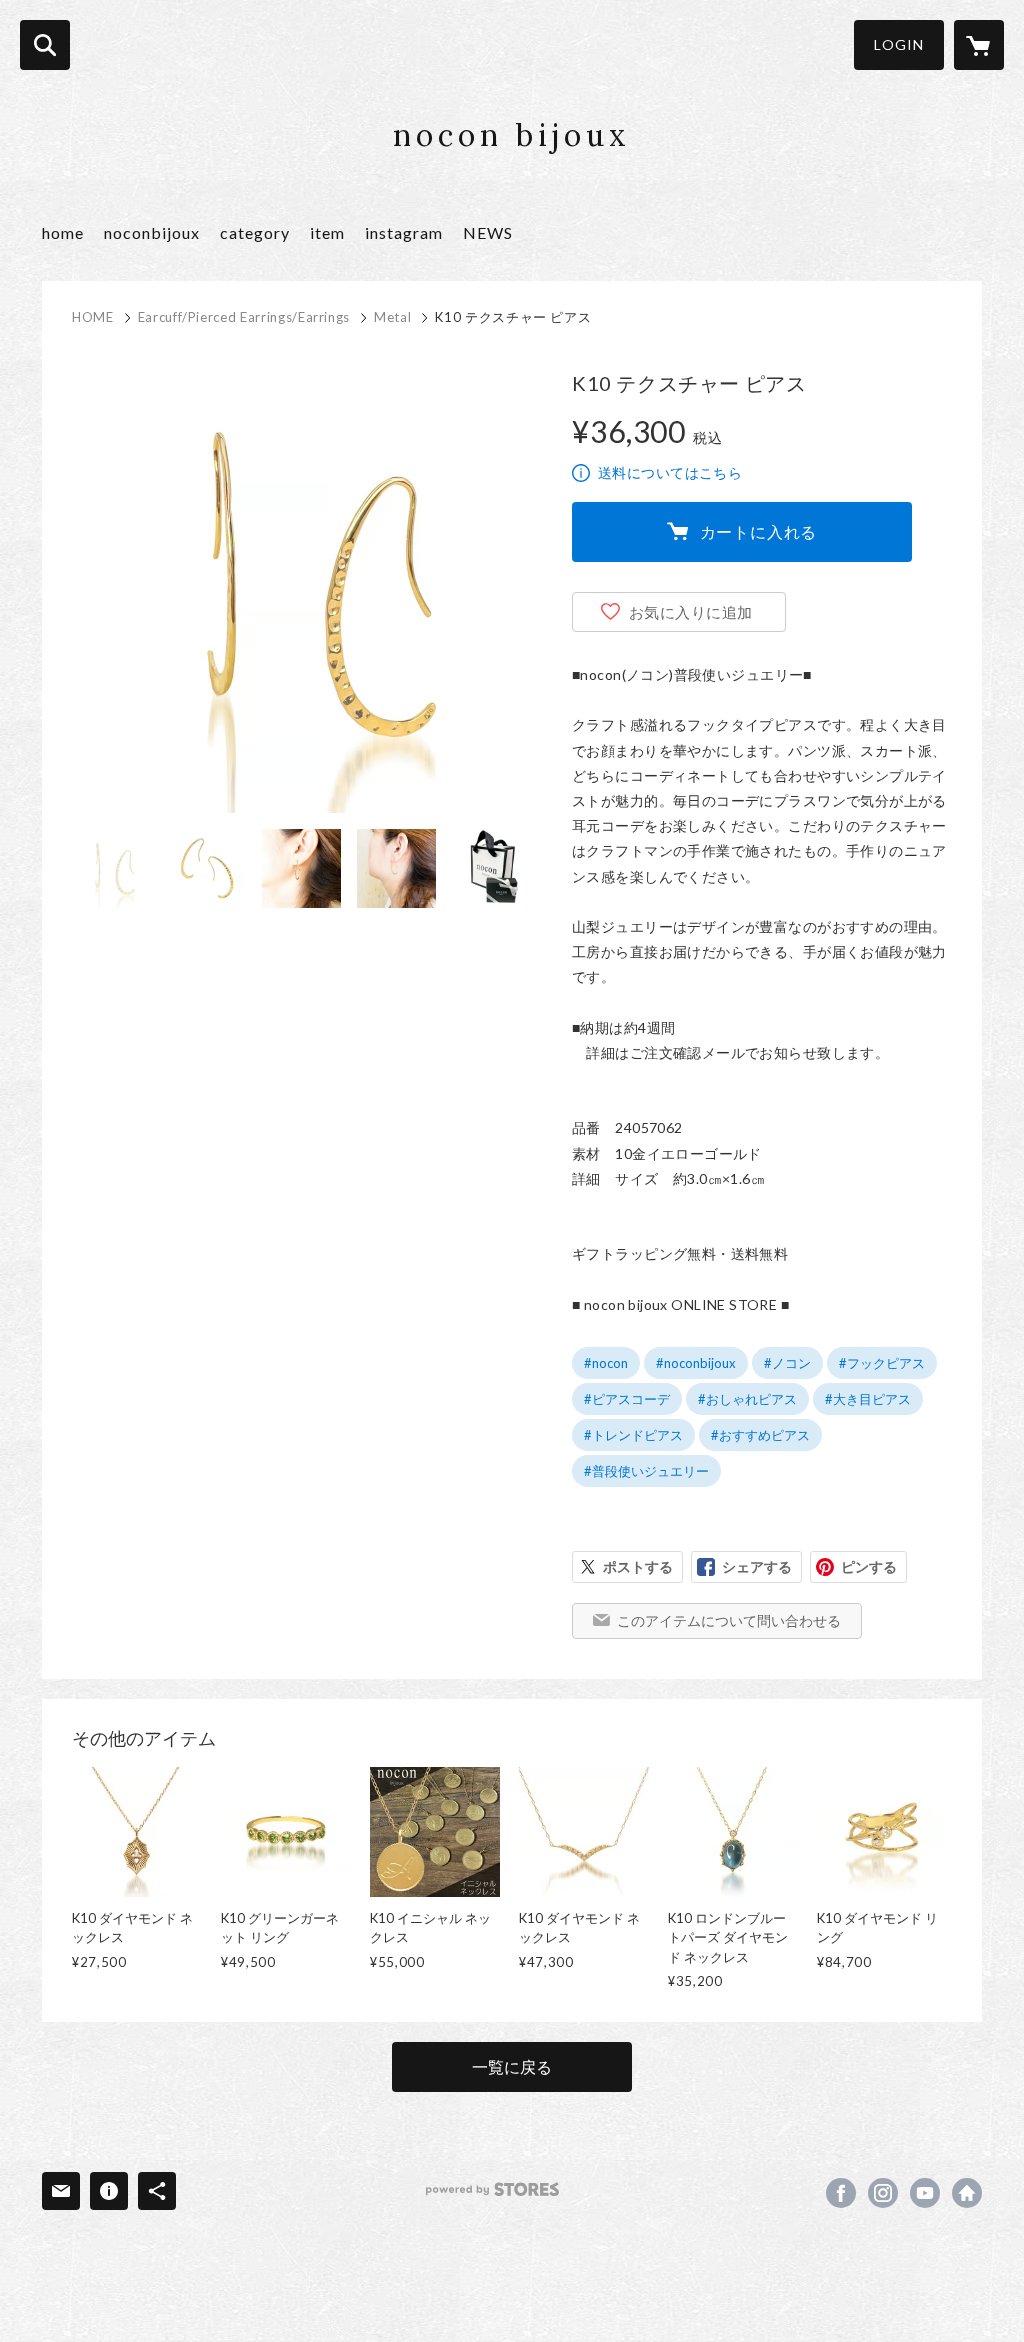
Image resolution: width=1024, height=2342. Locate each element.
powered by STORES (492, 2189)
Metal (392, 317)
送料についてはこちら (670, 472)
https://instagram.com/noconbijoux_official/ (883, 2193)
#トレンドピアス (633, 1435)
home (63, 232)
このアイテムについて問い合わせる (729, 1620)
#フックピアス (882, 1363)
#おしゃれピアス (747, 1399)
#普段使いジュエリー (646, 1471)
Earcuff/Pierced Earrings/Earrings (244, 317)
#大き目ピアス (868, 1399)
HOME (93, 317)
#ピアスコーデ (627, 1399)
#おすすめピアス (760, 1435)
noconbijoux (152, 232)
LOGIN (899, 44)
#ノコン (787, 1363)
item (327, 232)
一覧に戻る (512, 2066)
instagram (404, 232)
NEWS (488, 232)
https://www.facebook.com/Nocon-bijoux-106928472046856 (841, 2193)
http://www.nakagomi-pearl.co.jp (967, 2193)
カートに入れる (759, 531)
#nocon (606, 1363)
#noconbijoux (696, 1363)
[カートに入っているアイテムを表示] (979, 45)
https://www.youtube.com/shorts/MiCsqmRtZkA (925, 2193)
